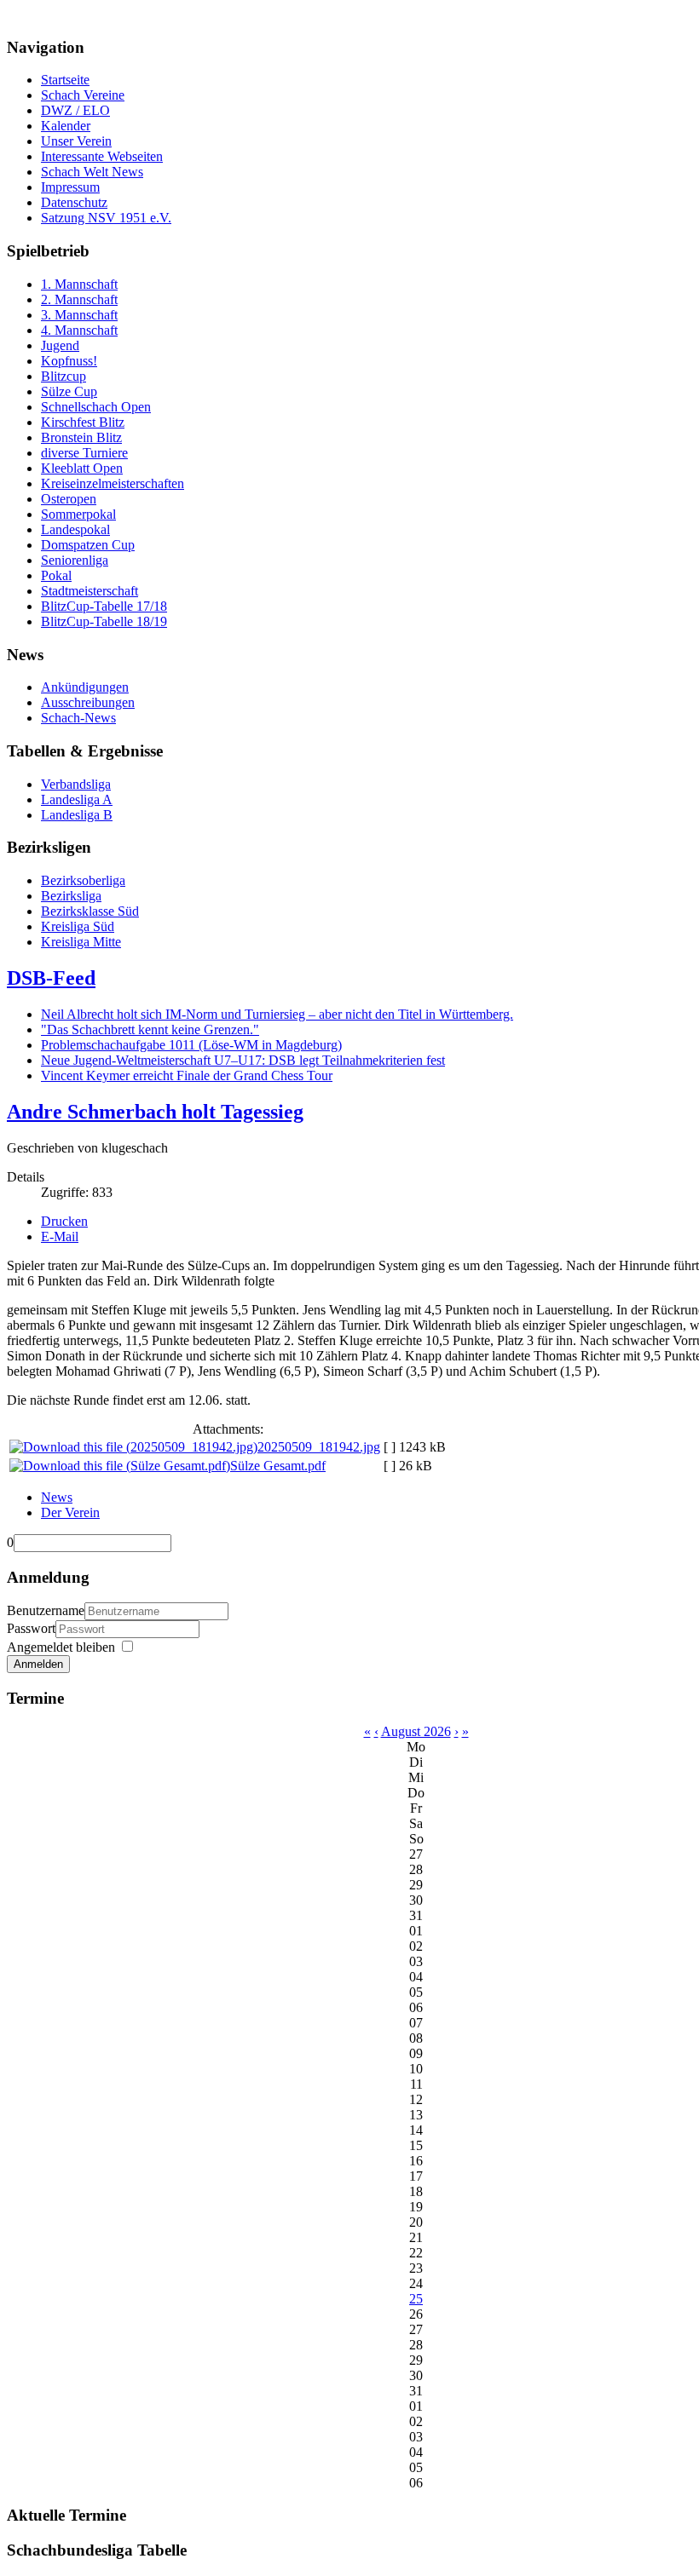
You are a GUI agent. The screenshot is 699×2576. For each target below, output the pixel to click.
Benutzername (46, 1610)
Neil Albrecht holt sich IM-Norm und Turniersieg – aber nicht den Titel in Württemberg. (277, 1014)
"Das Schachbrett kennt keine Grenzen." (150, 1029)
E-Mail (60, 1236)
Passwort (31, 1628)
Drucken (64, 1221)
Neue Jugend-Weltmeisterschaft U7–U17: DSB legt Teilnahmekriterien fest (243, 1060)
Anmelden (38, 1664)
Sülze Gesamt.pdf (278, 1466)
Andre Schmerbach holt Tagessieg (155, 1112)
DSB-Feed (51, 978)
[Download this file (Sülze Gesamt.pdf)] (120, 1466)
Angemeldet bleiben (61, 1647)
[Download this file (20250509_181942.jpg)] (133, 1447)
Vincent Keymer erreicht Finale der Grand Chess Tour (187, 1075)
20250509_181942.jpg (319, 1447)
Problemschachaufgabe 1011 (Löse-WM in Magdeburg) (191, 1045)
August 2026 (416, 1731)
